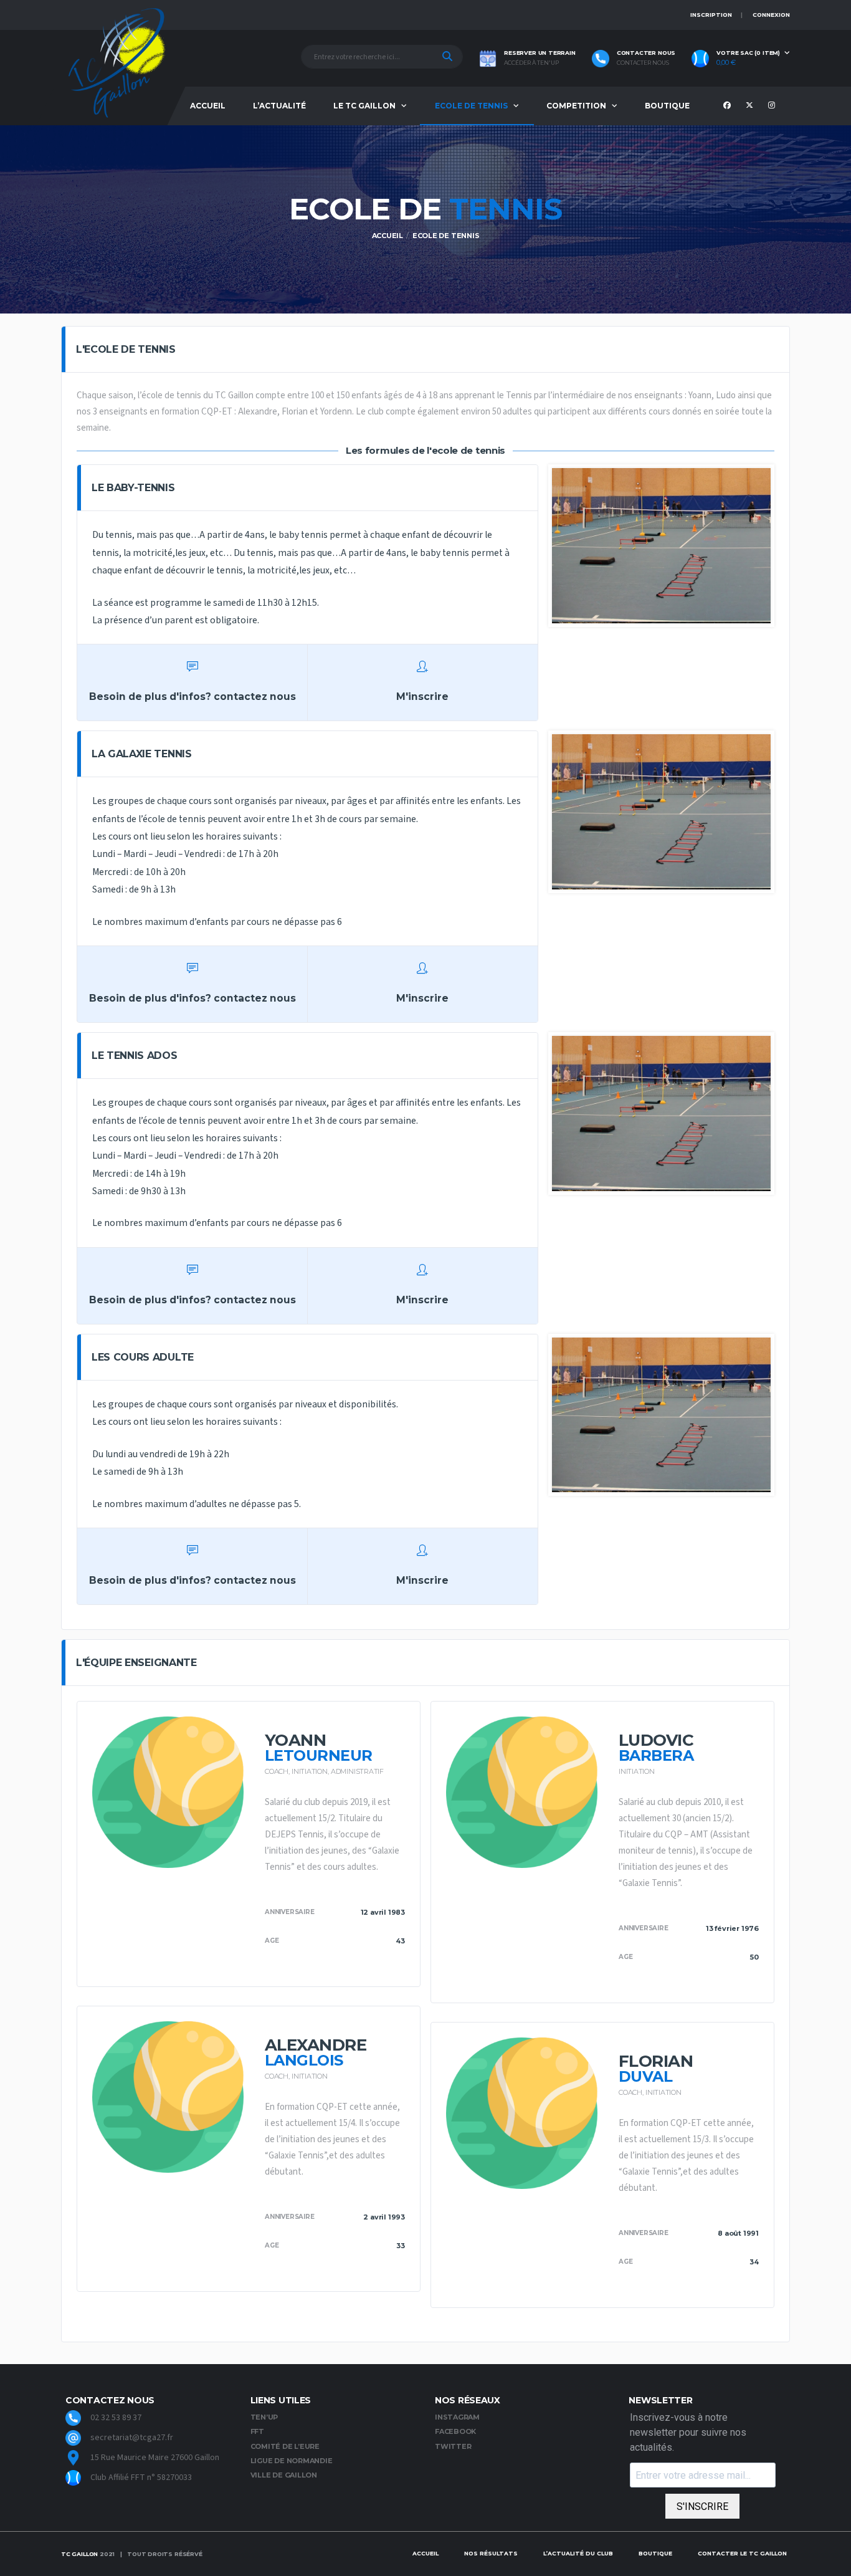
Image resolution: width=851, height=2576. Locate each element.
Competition (576, 106)
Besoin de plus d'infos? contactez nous (193, 697)
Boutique (667, 106)
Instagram (457, 2417)
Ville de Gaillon (284, 2475)
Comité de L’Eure (285, 2446)
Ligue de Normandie (292, 2461)
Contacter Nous (643, 63)
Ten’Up (264, 2417)
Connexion (771, 15)
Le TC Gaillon (364, 106)
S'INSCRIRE (702, 2507)
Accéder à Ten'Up (531, 63)
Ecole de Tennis (471, 106)
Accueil (208, 106)
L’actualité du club (578, 2553)
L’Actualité (279, 106)
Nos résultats (491, 2553)
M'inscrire (422, 697)
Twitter (453, 2446)
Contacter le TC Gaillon (742, 2553)
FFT (257, 2431)
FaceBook (455, 2431)
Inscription (711, 15)
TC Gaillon (79, 2554)
